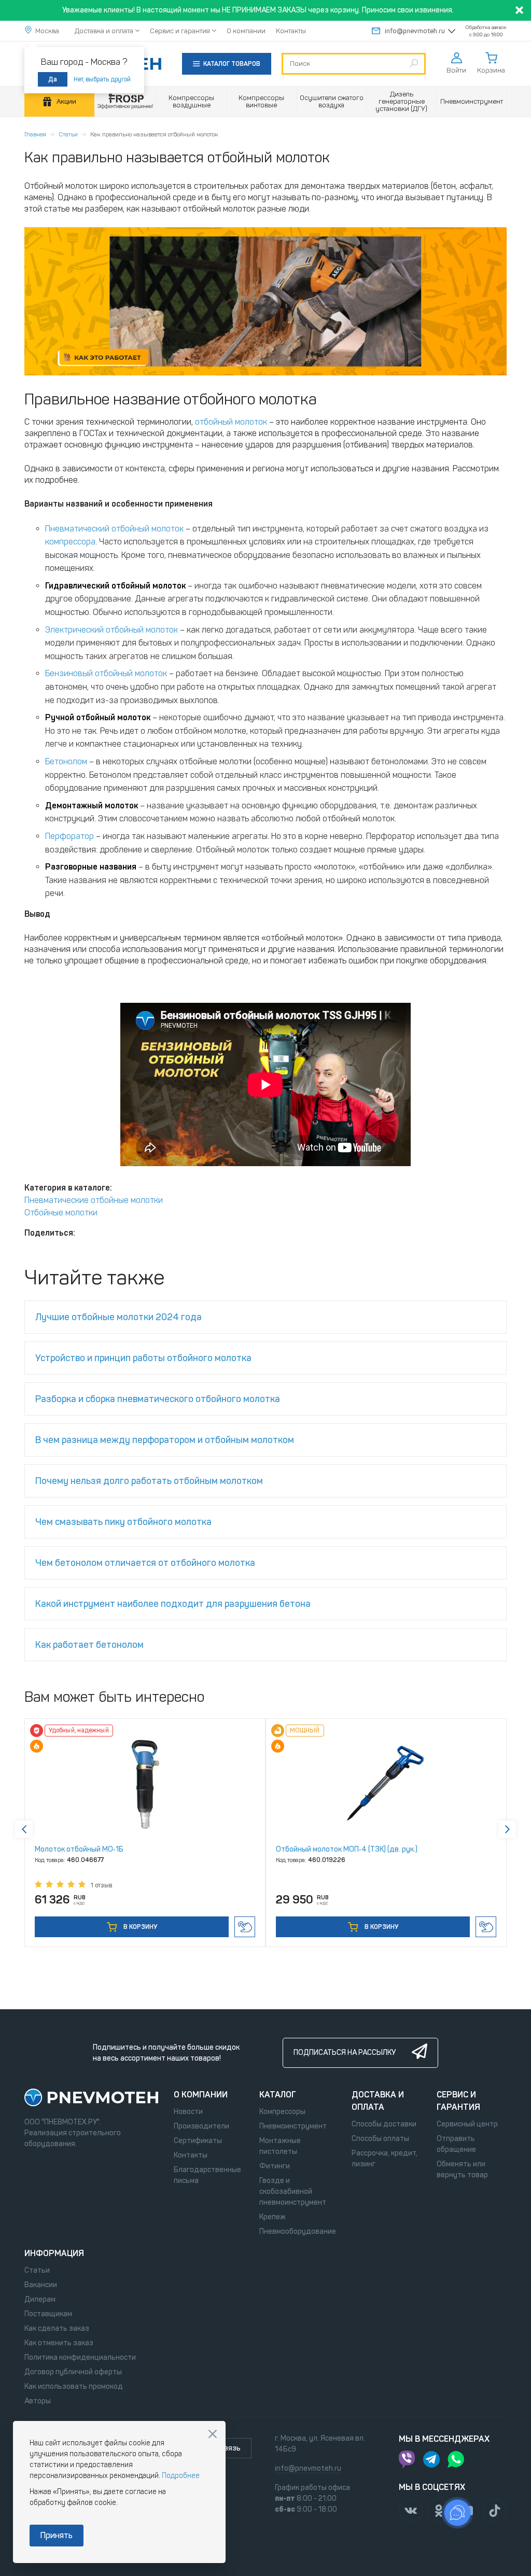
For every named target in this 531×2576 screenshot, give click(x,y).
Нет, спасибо (213, 2434)
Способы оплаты (380, 2139)
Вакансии (41, 2285)
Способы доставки (384, 2124)
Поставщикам (48, 2314)
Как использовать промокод (74, 2386)
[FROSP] (125, 102)
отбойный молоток (231, 422)
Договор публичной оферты (73, 2372)
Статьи (68, 134)
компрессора (70, 542)
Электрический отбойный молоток (111, 630)
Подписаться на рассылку (345, 2053)
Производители (201, 2126)
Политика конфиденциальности (80, 2357)
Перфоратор (69, 836)
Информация (54, 2253)
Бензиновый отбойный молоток (106, 673)
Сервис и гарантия (180, 31)
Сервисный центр (467, 2124)
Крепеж (273, 2217)
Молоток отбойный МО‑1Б (79, 1849)
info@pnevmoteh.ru (415, 31)
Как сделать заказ (57, 2328)
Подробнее (181, 2476)
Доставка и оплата (104, 31)
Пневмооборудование (298, 2231)
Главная (35, 134)
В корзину (139, 1927)
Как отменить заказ (59, 2343)
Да (53, 79)
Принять (57, 2535)
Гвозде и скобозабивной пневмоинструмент (293, 2192)
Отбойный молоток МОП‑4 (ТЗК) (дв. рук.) (347, 1849)
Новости (188, 2112)
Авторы (38, 2401)
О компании (246, 31)
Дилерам (40, 2299)
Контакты (291, 31)
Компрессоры (282, 2112)
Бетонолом (66, 761)
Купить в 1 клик (245, 1927)
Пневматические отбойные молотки (94, 1200)
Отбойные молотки (61, 1213)
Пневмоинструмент (293, 2126)
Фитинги (275, 2166)
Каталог (278, 2095)
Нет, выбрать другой (102, 79)
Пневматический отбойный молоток (114, 529)
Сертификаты (198, 2141)
